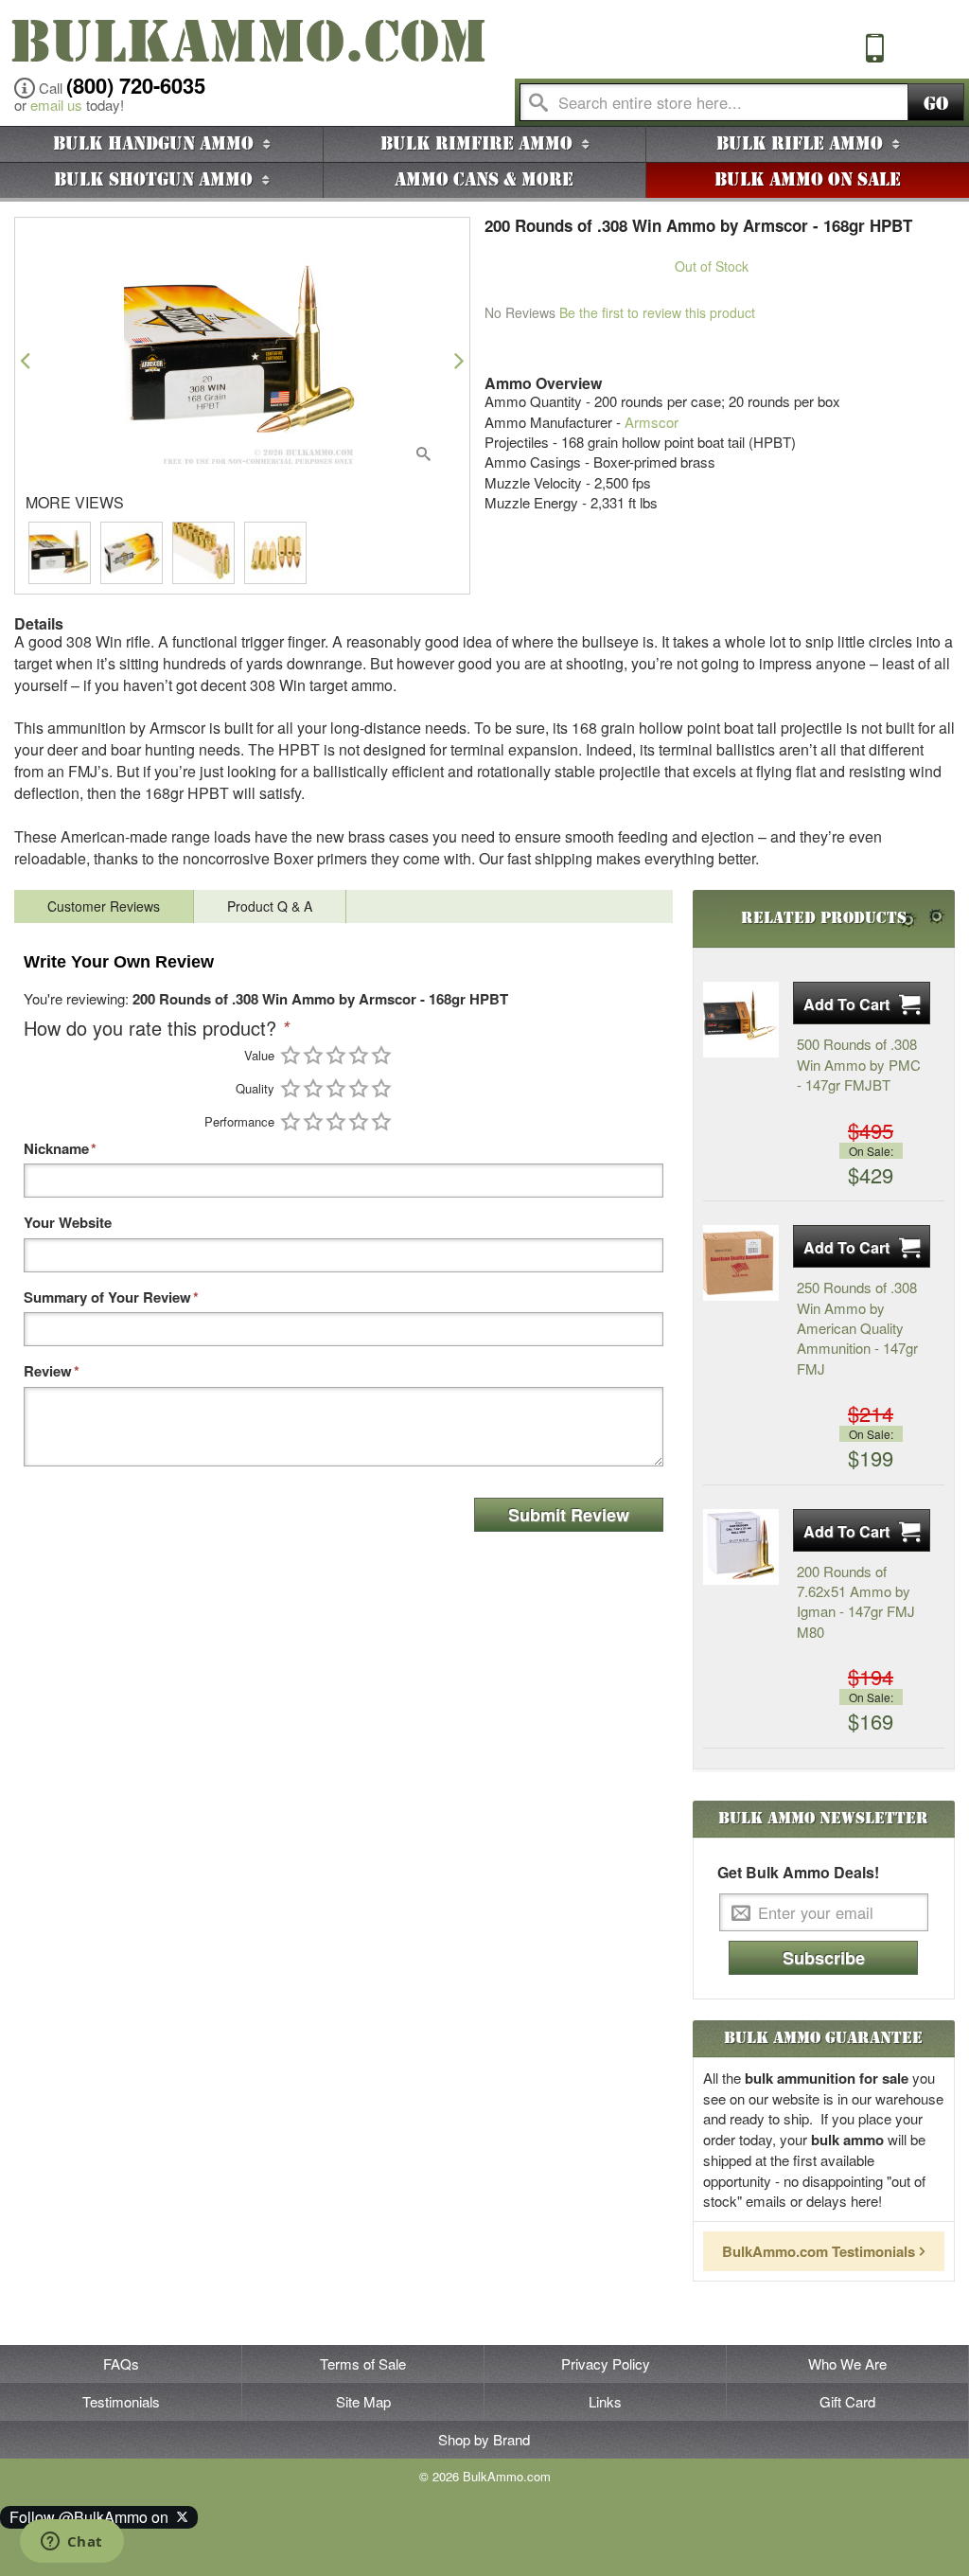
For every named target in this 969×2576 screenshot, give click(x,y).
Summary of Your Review (107, 1297)
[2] (313, 1055)
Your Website (68, 1223)
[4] (359, 1055)
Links (605, 2401)
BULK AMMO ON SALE (808, 180)
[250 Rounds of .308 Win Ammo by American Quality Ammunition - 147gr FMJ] (741, 1263)
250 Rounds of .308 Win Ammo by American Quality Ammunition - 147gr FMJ (857, 1328)
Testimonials (121, 2401)
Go (936, 104)
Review (48, 1371)
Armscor (652, 422)
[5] (381, 1055)
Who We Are (847, 2363)
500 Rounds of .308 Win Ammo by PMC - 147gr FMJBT (859, 1064)
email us (56, 105)
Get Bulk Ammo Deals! (798, 1873)
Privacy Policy (606, 2363)
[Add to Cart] (862, 1003)
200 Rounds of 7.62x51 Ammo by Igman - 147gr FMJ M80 (856, 1601)
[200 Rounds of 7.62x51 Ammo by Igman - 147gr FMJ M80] (741, 1547)
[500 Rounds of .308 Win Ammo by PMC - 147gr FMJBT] (741, 1020)
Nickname (56, 1149)
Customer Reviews (104, 906)
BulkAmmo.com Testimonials (819, 2251)
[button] (25, 360)
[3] (336, 1055)
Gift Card (847, 2401)
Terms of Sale (363, 2363)
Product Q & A (270, 906)
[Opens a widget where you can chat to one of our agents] (71, 2543)
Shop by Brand (484, 2439)
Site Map (363, 2401)
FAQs (121, 2363)
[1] (291, 1055)
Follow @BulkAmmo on (93, 2517)
